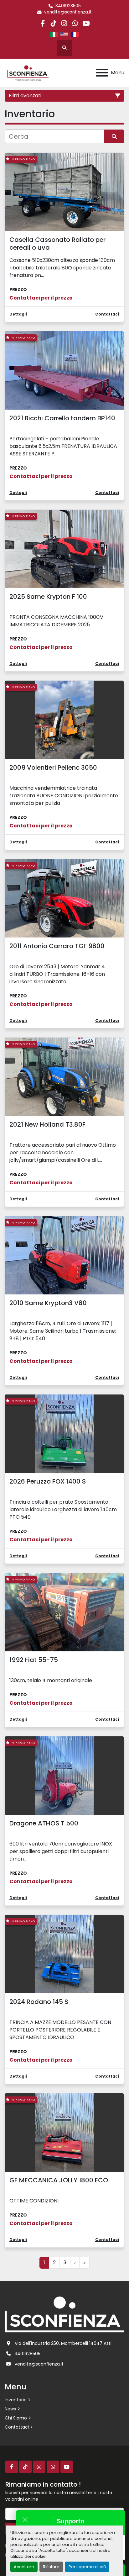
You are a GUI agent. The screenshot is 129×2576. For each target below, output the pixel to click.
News (10, 2409)
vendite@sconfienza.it (68, 12)
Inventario (16, 2400)
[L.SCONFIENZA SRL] (64, 2314)
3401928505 (68, 6)
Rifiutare (51, 2567)
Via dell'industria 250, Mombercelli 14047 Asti (63, 2343)
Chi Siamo (16, 2418)
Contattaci (17, 2427)
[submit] (114, 136)
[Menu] (102, 73)
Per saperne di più (87, 2567)
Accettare (24, 2567)
